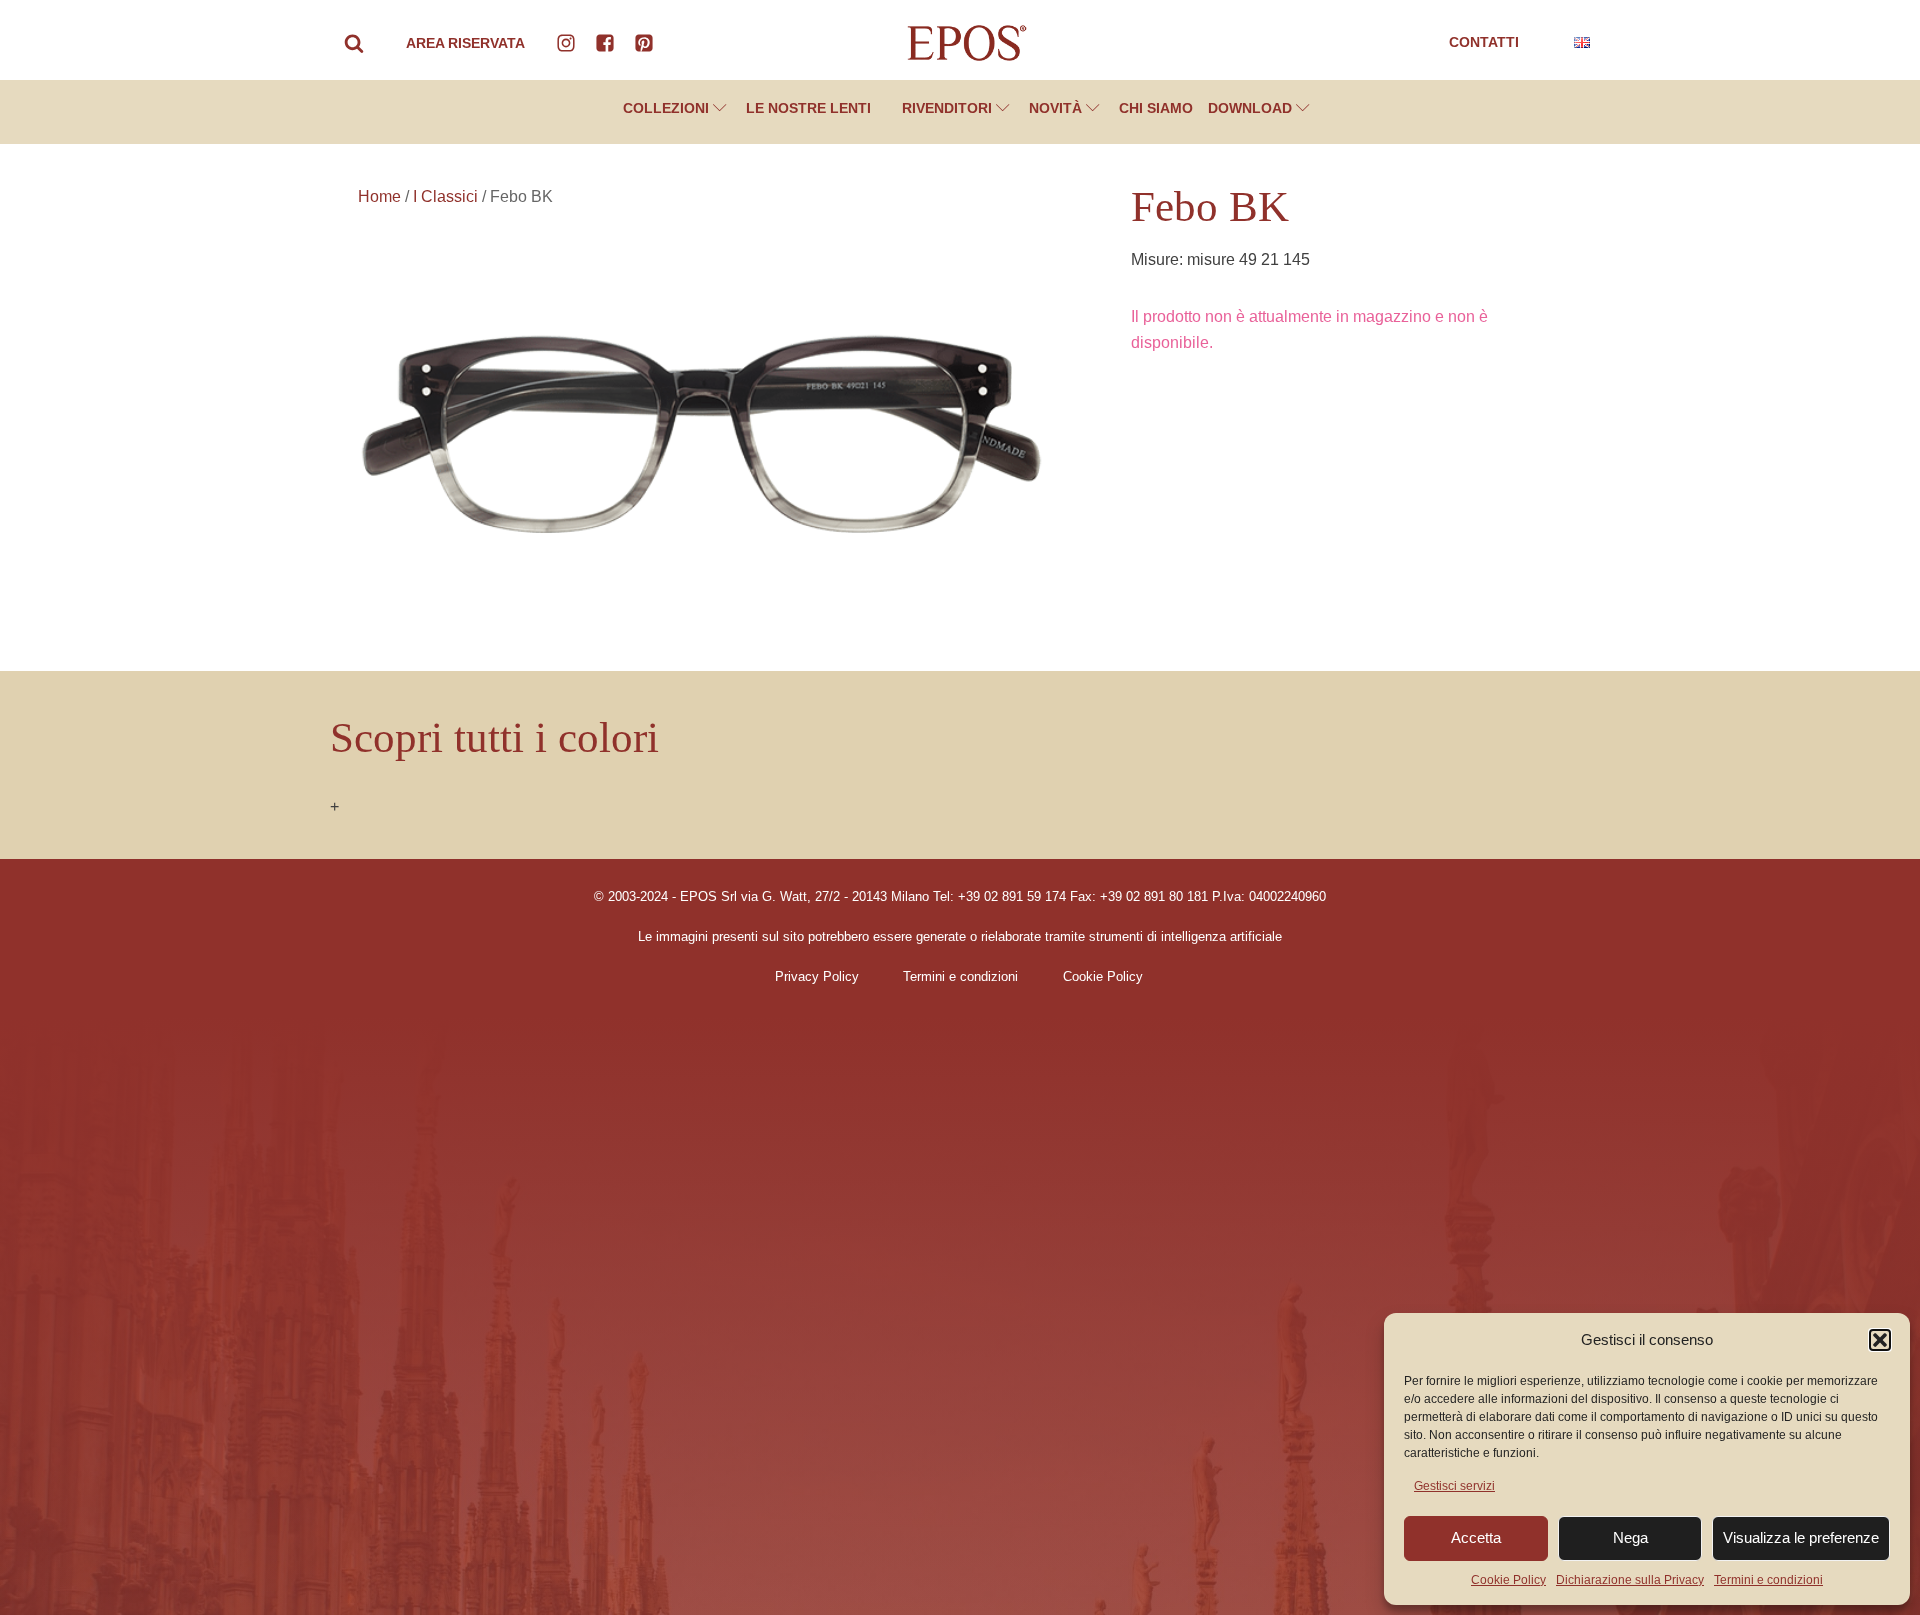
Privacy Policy (817, 977)
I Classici (445, 196)
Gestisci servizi (1454, 1486)
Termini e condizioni (1768, 1580)
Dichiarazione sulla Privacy (1630, 1580)
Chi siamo (1156, 108)
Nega (1630, 1537)
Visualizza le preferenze (1801, 1537)
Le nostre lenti (808, 108)
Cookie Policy (1508, 1580)
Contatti (1484, 42)
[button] (1880, 1340)
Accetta (1476, 1537)
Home (379, 196)
